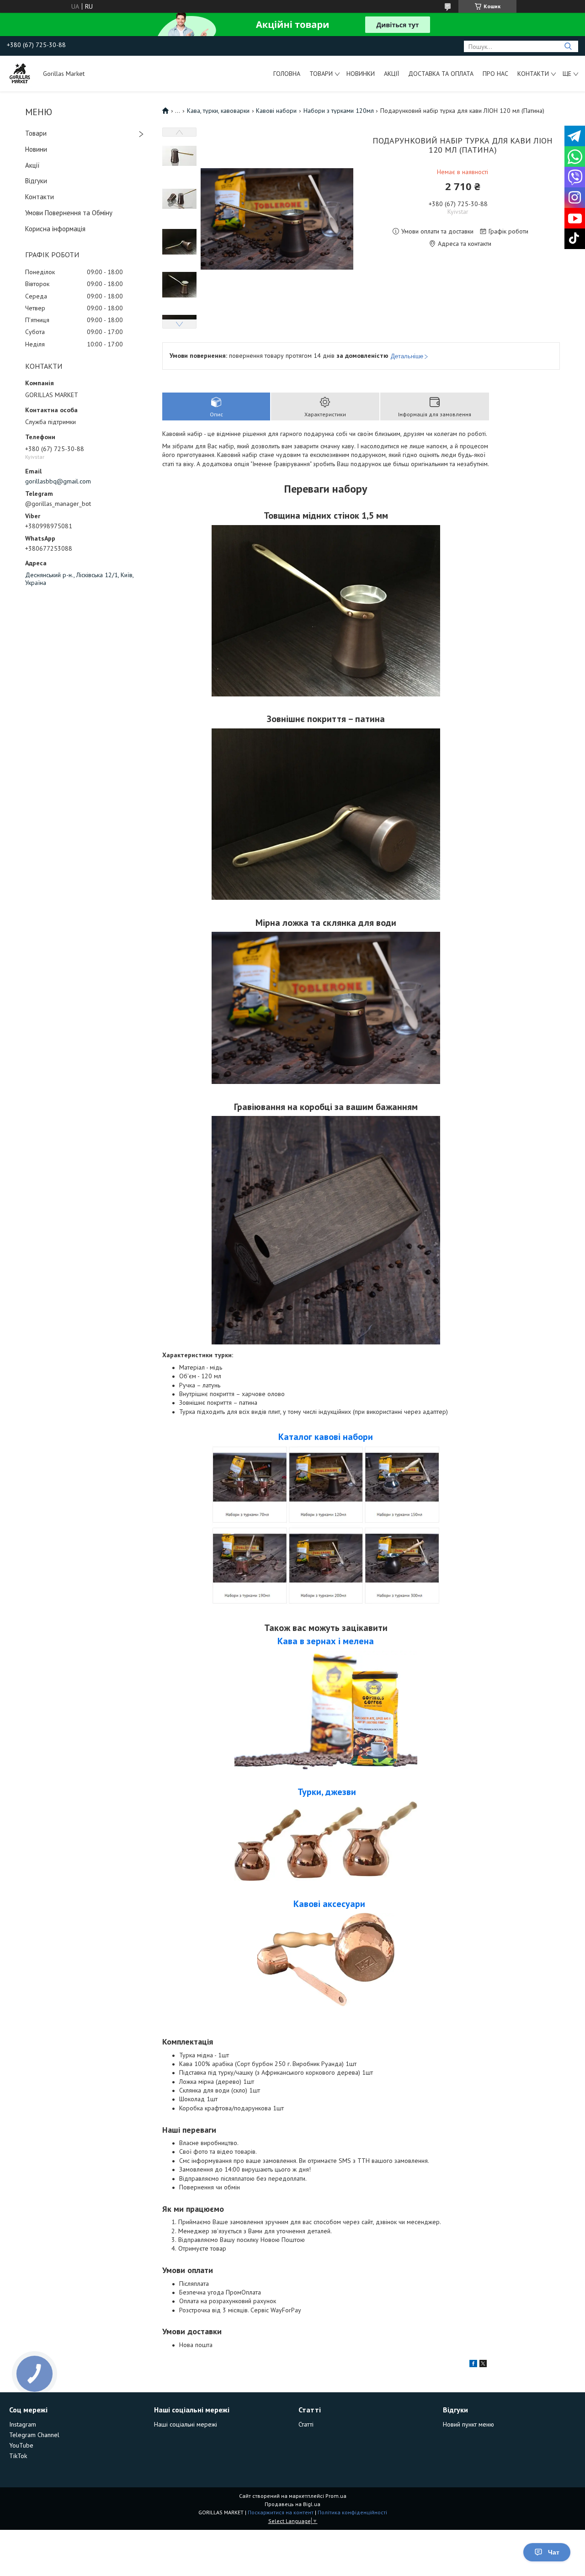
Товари (321, 74)
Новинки (361, 74)
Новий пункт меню (468, 2424)
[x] (483, 2365)
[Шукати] (568, 46)
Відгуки (36, 181)
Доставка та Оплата (441, 74)
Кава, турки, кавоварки (218, 111)
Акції (391, 74)
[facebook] (473, 2365)
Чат (554, 2552)
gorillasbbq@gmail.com (58, 481)
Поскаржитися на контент (281, 2512)
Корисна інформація (55, 229)
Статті (306, 2424)
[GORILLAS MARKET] (21, 74)
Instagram (23, 2424)
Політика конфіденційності (352, 2512)
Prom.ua (336, 2496)
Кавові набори (276, 111)
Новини (36, 149)
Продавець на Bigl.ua (292, 2504)
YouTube (21, 2445)
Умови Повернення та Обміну (69, 213)
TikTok (18, 2456)
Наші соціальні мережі (186, 2424)
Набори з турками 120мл (339, 111)
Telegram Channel (34, 2435)
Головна (287, 74)
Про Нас (495, 74)
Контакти (533, 74)
